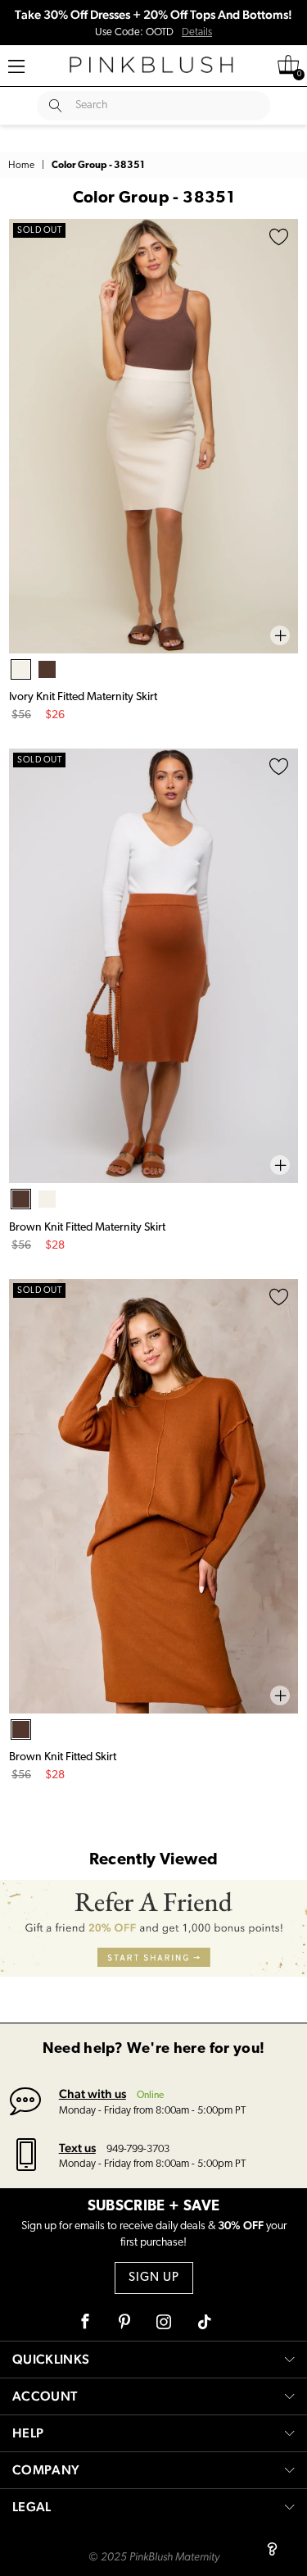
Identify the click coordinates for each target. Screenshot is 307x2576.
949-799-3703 (138, 2149)
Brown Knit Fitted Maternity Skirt (87, 1228)
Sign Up (154, 2278)
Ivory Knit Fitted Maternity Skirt (83, 697)
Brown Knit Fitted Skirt (63, 1757)
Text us (77, 2148)
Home (21, 166)
